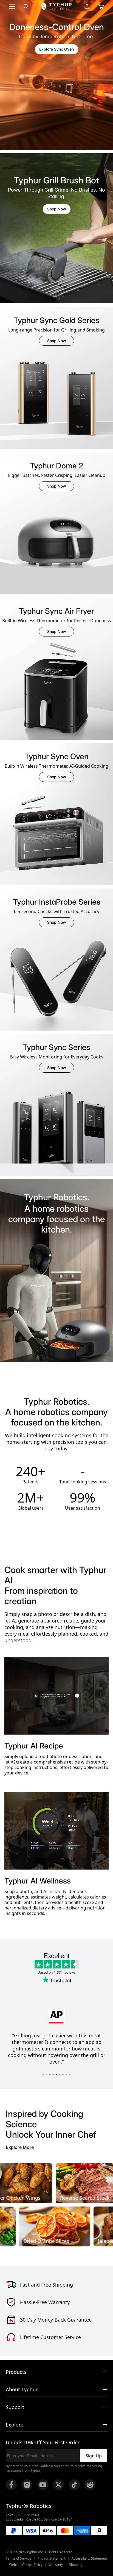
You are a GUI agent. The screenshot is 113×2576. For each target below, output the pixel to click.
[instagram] (27, 2485)
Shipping (76, 2565)
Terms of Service (19, 2559)
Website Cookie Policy (26, 2565)
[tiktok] (74, 2485)
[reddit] (90, 2485)
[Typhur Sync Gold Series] (56, 405)
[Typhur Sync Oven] (56, 841)
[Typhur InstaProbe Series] (56, 986)
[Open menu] (12, 7)
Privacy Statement (51, 2559)
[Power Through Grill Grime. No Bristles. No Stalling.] (56, 228)
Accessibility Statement (89, 2559)
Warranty (56, 2565)
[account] (87, 7)
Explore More (20, 2147)
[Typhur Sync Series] (56, 1132)
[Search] (26, 7)
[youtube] (43, 2485)
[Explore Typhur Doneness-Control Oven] (56, 75)
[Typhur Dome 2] (56, 550)
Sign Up (94, 2456)
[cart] (101, 7)
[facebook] (11, 2485)
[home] (56, 7)
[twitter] (58, 2485)
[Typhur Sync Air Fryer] (56, 696)
